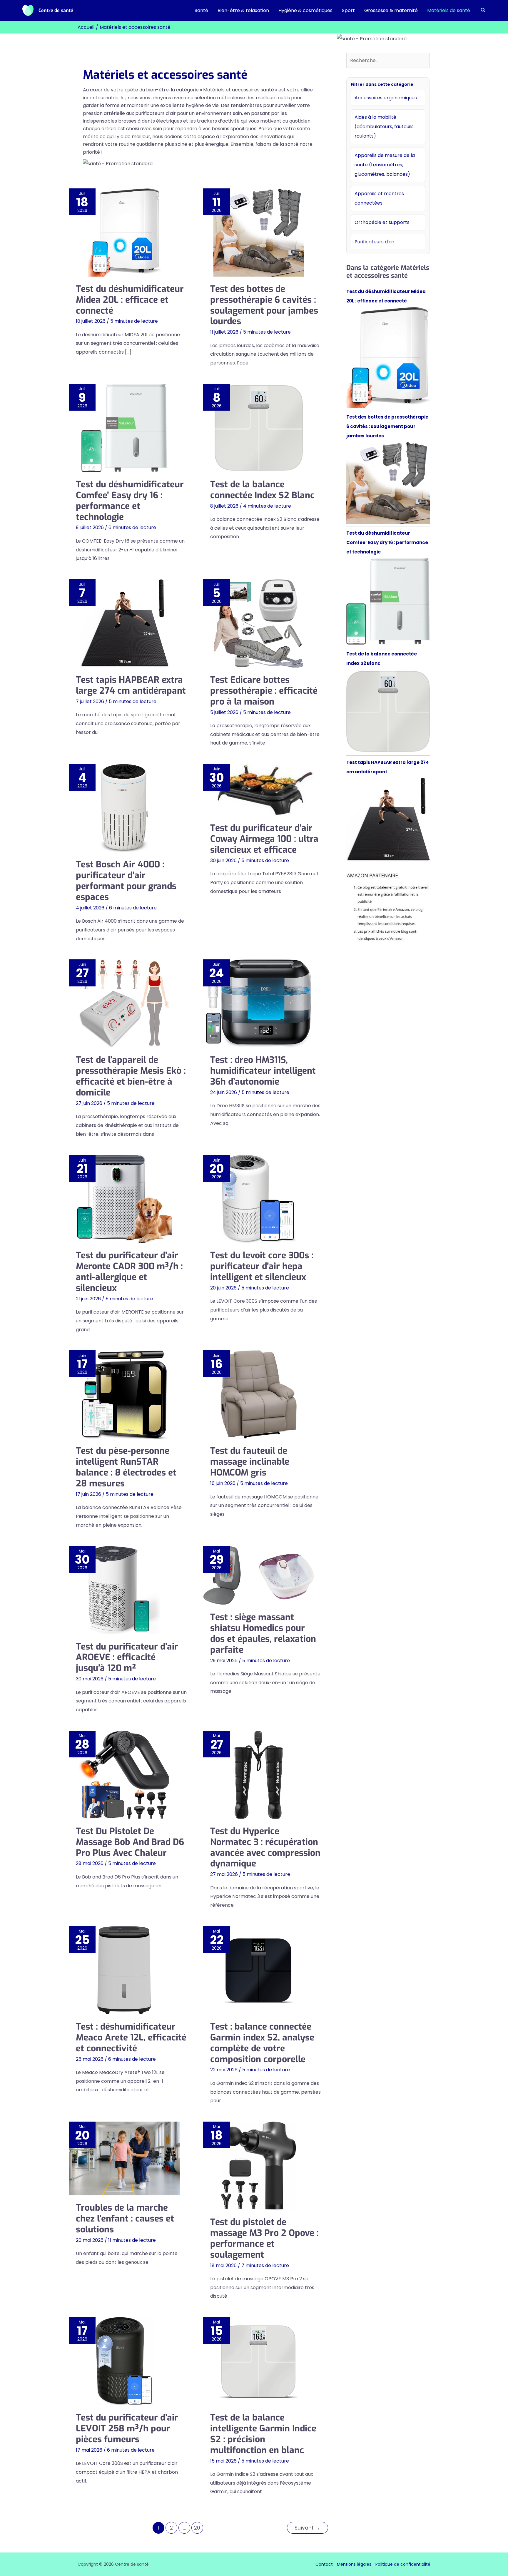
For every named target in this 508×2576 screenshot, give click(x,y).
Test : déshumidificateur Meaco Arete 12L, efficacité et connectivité (131, 2038)
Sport (348, 10)
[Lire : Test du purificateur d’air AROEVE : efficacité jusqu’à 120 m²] (124, 1590)
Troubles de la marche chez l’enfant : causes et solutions (125, 2219)
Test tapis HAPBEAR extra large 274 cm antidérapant (131, 685)
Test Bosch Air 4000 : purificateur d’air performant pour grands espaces (126, 881)
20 (197, 2528)
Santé (201, 10)
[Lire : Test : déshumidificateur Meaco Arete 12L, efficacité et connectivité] (124, 1970)
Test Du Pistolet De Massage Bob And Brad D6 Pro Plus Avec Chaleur (130, 1842)
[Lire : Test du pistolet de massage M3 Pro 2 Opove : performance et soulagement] (259, 2166)
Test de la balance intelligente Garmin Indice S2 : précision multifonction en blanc (263, 2434)
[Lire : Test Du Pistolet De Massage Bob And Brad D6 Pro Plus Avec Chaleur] (124, 1775)
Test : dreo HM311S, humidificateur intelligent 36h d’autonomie (263, 1071)
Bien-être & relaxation (243, 10)
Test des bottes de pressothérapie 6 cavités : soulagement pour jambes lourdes (264, 305)
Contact (324, 2564)
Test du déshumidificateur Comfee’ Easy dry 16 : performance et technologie (130, 501)
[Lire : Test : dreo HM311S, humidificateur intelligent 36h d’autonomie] (259, 1003)
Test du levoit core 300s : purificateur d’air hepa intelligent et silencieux (262, 1266)
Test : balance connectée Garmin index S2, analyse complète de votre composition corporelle (262, 2043)
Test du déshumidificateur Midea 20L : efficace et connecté (130, 300)
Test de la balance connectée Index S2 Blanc (262, 490)
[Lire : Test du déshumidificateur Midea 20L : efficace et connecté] (124, 232)
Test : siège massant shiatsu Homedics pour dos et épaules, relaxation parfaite (263, 1634)
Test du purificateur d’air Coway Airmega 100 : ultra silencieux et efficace (264, 839)
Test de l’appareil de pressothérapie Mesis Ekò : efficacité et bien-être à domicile (131, 1076)
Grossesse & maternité (391, 10)
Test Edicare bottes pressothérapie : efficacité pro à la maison (264, 691)
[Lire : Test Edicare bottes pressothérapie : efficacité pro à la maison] (259, 623)
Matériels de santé (449, 10)
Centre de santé (56, 10)
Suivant (307, 2528)
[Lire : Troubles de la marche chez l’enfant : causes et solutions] (124, 2158)
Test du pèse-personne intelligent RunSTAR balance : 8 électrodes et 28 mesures (126, 1467)
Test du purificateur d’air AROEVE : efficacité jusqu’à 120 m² (127, 1657)
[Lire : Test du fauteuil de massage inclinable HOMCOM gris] (259, 1394)
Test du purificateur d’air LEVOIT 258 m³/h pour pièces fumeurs (127, 2428)
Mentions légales (354, 2564)
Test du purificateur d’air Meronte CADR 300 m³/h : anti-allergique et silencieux (129, 1272)
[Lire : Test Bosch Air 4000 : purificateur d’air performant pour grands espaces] (124, 808)
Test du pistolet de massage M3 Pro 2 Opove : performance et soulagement (264, 2238)
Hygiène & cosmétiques (305, 10)
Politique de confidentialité (403, 2564)
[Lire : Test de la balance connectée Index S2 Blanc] (259, 428)
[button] (483, 11)
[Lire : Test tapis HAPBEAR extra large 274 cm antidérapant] (124, 623)
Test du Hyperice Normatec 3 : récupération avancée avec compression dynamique (265, 1847)
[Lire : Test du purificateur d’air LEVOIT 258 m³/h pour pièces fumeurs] (124, 2361)
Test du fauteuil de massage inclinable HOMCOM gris (250, 1462)
